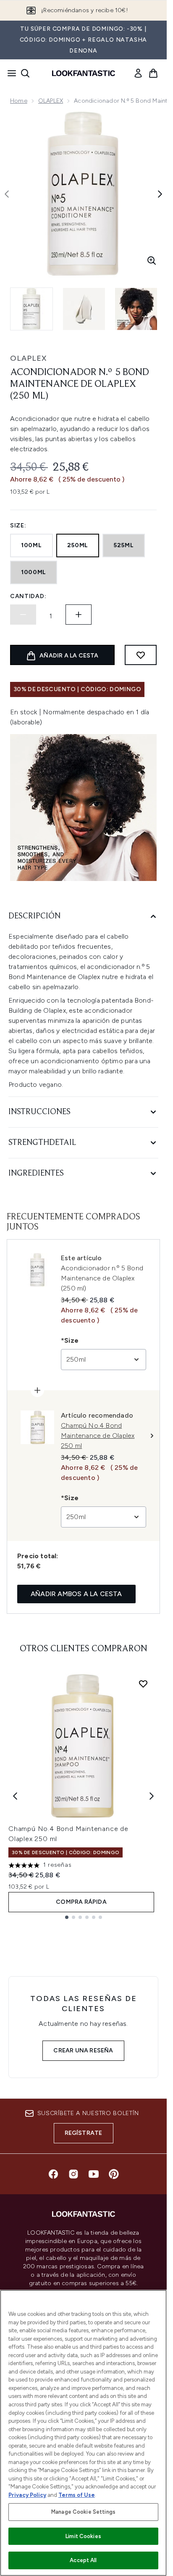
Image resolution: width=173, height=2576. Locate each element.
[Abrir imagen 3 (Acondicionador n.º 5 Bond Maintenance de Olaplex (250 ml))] (136, 309)
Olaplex (28, 358)
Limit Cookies (83, 2536)
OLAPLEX (51, 101)
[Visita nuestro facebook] (53, 2174)
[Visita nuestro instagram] (73, 2174)
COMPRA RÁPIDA (81, 1902)
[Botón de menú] (9, 73)
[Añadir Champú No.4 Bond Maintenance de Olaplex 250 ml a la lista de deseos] (143, 1684)
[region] (83, 2433)
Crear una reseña (83, 2050)
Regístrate (84, 2133)
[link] (138, 73)
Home (19, 101)
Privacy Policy (27, 2495)
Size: (18, 526)
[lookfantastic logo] (84, 73)
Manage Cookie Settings (83, 2512)
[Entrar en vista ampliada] (152, 261)
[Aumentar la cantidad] (79, 615)
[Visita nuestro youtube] (94, 2174)
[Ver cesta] (153, 73)
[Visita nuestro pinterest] (114, 2174)
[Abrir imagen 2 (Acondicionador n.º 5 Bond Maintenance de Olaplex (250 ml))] (84, 309)
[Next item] (152, 1796)
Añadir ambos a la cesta (76, 1594)
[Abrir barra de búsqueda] (25, 73)
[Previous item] (15, 1796)
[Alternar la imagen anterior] (7, 194)
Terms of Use (77, 2495)
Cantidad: (28, 596)
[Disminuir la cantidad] (23, 615)
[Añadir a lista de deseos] (141, 655)
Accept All (83, 2560)
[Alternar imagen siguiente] (160, 194)
